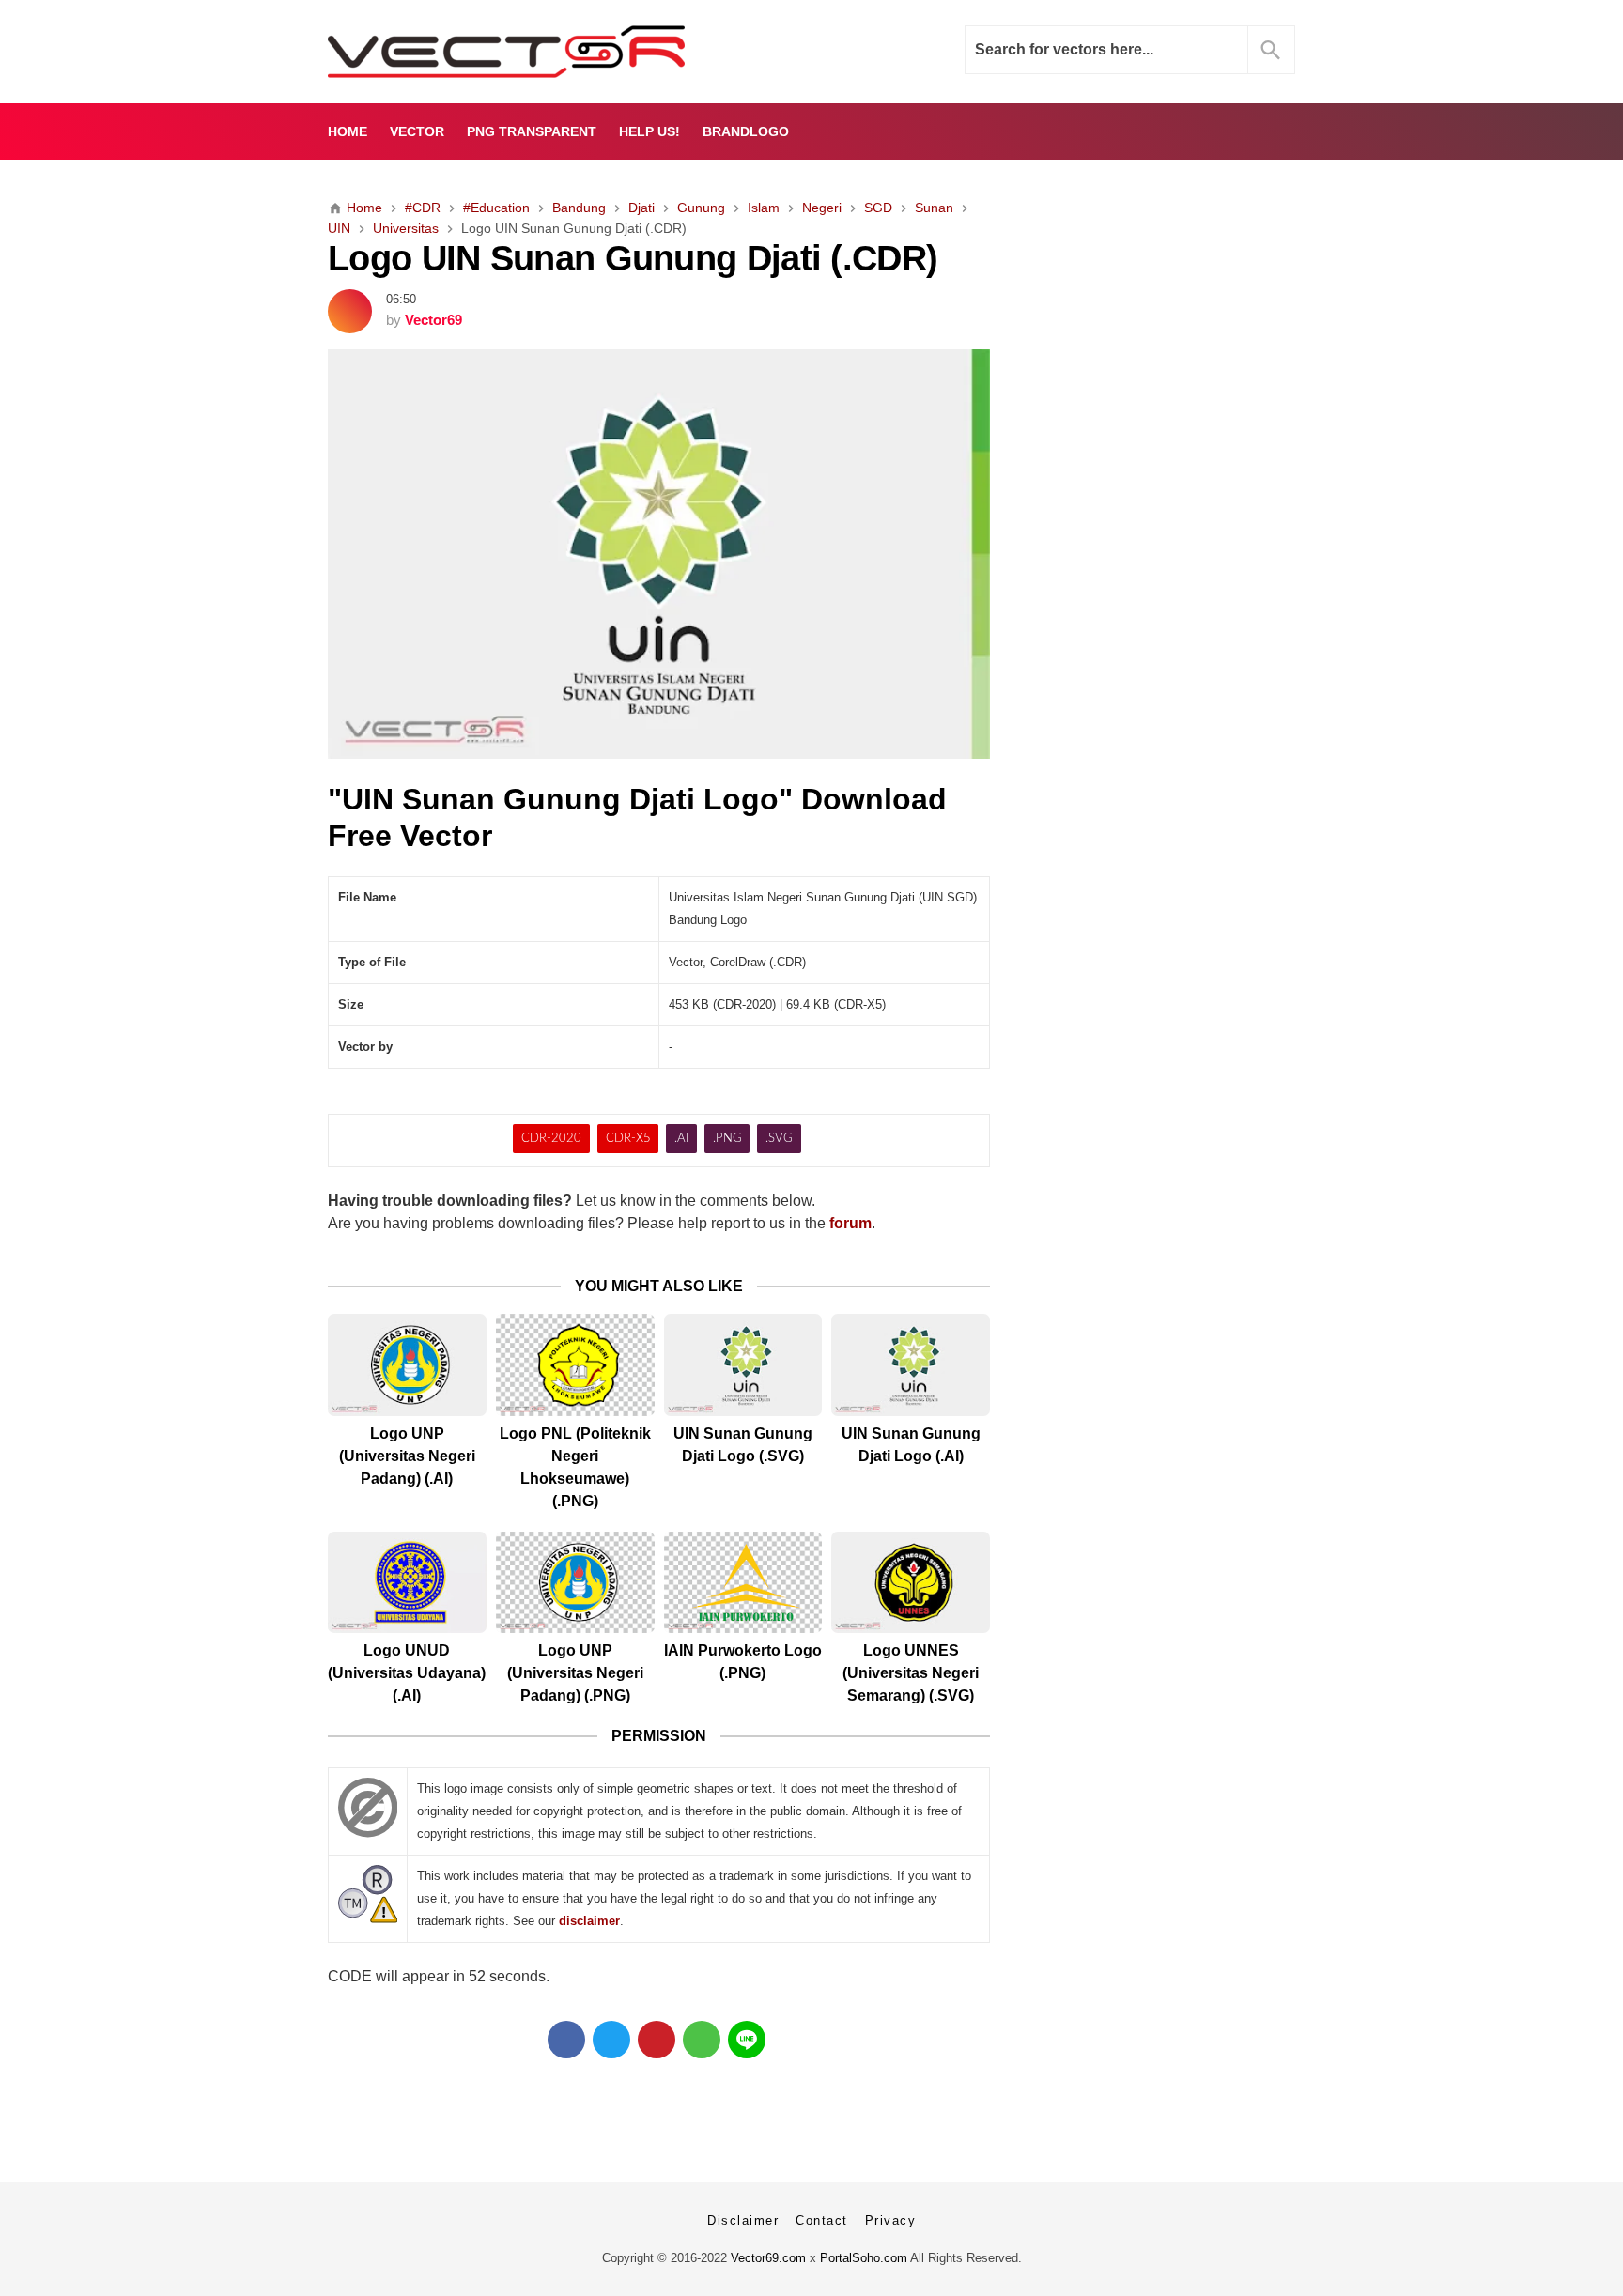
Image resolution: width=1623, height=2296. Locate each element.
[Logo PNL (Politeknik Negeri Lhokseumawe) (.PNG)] (575, 1365)
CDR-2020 (551, 1139)
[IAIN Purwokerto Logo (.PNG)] (743, 1583)
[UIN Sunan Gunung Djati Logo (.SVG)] (743, 1365)
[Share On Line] (747, 2040)
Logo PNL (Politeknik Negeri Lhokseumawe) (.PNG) (575, 1467)
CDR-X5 (628, 1139)
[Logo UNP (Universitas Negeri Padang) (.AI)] (407, 1365)
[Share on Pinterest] (657, 2040)
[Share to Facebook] (566, 2040)
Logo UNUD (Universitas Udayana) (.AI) (407, 1673)
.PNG (727, 1139)
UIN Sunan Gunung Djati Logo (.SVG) (743, 1445)
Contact (822, 2220)
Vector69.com (768, 2258)
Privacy (891, 2220)
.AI (681, 1139)
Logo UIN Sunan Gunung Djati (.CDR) (633, 258)
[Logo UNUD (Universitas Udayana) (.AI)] (407, 1583)
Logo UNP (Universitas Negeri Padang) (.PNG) (575, 1673)
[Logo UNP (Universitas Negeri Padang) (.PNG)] (575, 1583)
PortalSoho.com (864, 2258)
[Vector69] (565, 52)
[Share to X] (611, 2040)
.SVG (779, 1139)
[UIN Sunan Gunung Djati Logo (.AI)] (911, 1365)
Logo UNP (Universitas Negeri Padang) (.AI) (407, 1456)
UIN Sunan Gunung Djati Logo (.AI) (911, 1445)
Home (348, 131)
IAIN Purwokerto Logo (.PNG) (743, 1662)
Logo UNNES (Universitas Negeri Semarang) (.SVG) (911, 1673)
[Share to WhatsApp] (702, 2040)
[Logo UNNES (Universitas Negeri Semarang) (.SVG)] (911, 1583)
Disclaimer (743, 2220)
